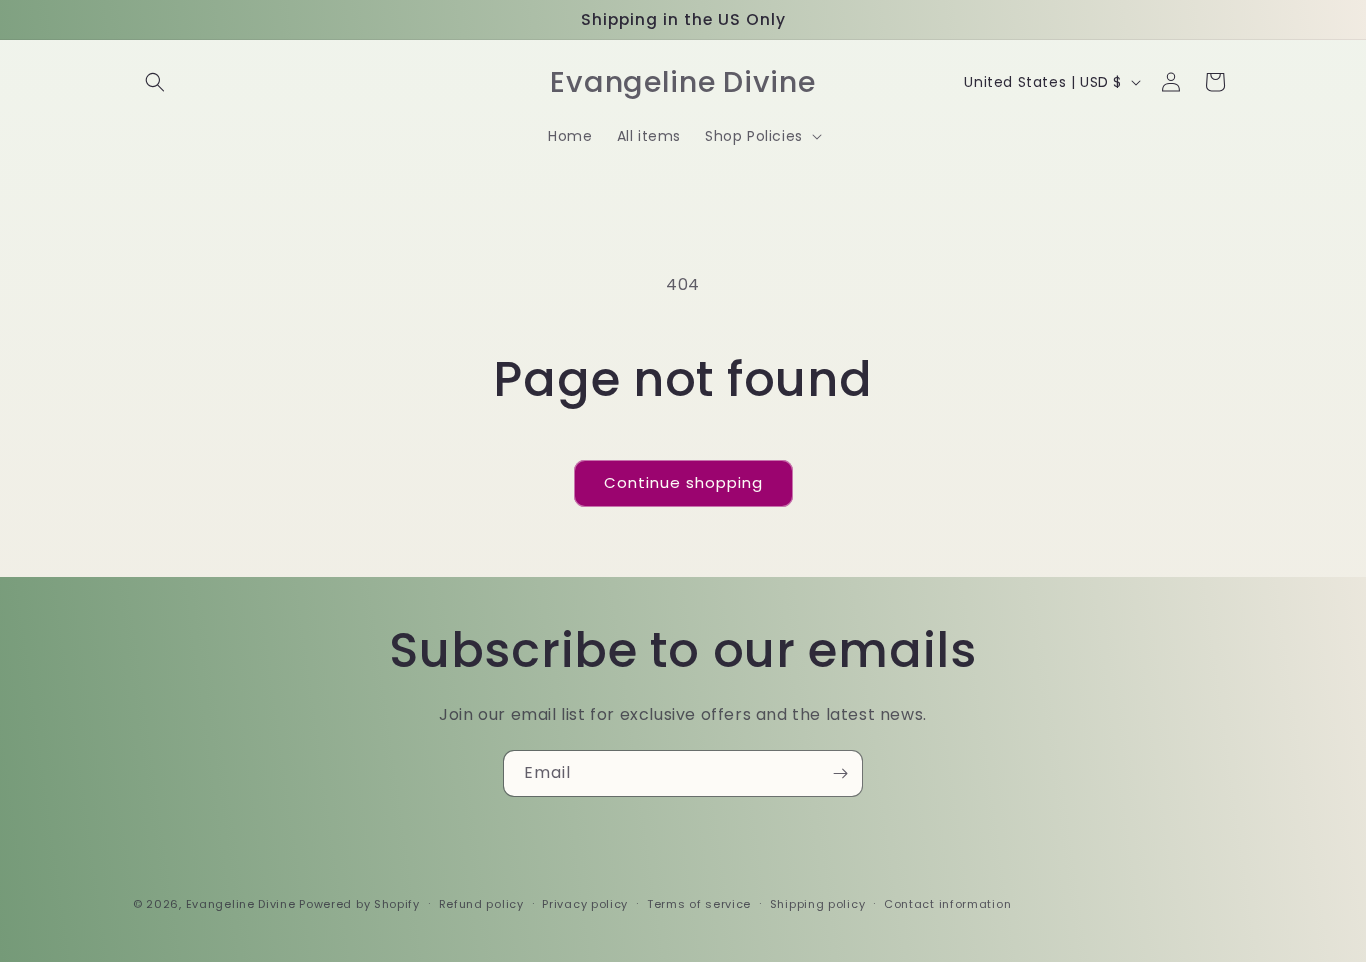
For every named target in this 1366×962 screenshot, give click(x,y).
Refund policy (481, 904)
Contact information (947, 904)
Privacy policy (585, 904)
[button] (155, 82)
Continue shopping (683, 482)
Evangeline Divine (243, 904)
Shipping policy (818, 904)
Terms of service (699, 904)
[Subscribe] (840, 773)
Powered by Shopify (359, 904)
